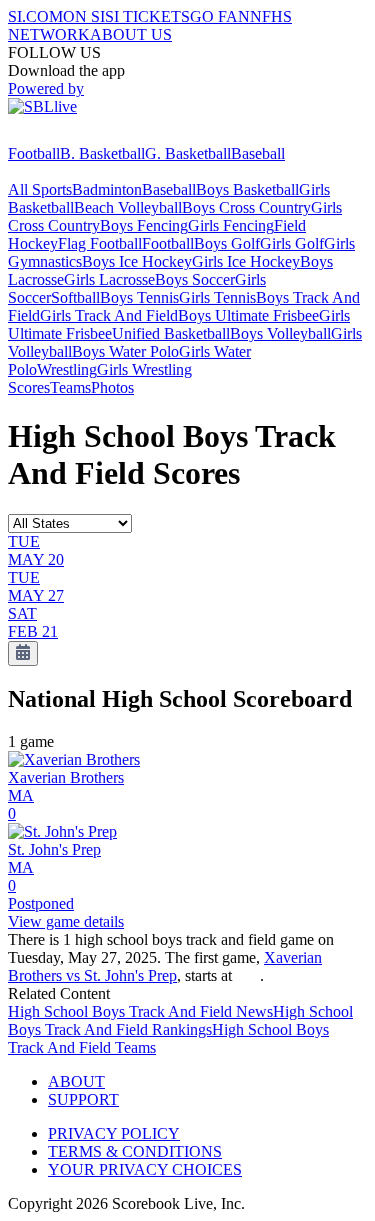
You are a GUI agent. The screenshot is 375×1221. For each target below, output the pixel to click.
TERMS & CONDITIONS (135, 1151)
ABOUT (76, 1081)
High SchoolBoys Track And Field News (140, 1011)
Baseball (258, 153)
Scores (29, 387)
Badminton (107, 189)
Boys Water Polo (125, 351)
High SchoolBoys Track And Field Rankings (180, 1020)
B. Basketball (102, 153)
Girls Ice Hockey (246, 261)
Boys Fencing (144, 225)
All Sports (40, 189)
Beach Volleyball (128, 207)
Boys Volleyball (280, 333)
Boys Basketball (247, 189)
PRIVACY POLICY (114, 1133)
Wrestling (67, 369)
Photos (112, 387)
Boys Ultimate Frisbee (248, 315)
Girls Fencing (231, 225)
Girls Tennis (217, 297)
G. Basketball (188, 153)
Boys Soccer (195, 279)
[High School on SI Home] (85, 135)
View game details (66, 921)
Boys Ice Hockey (137, 261)
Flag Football (100, 243)
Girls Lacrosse (109, 279)
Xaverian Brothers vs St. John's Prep (165, 966)
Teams (70, 387)
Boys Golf (227, 243)
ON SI (84, 16)
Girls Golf (292, 243)
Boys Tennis (139, 297)
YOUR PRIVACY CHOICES (145, 1169)
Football (34, 153)
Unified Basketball (171, 333)
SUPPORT (83, 1099)
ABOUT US (131, 34)
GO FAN (220, 16)
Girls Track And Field (109, 315)
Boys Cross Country (246, 207)
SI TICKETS (147, 16)
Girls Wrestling (144, 369)
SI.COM (35, 16)
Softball (75, 297)
